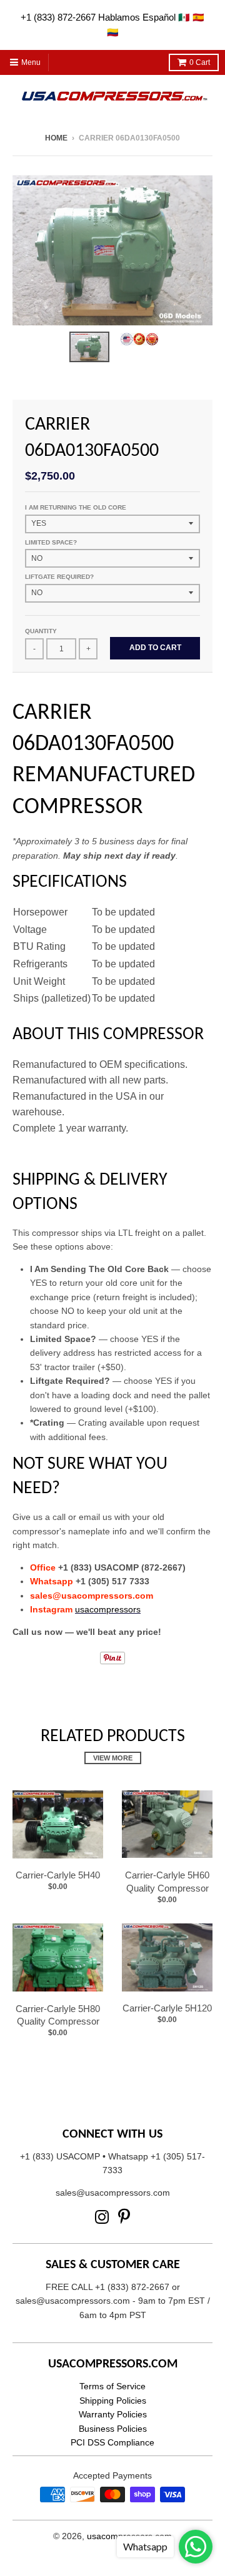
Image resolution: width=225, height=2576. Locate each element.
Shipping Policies (113, 2401)
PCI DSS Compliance (112, 2442)
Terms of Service (112, 2386)
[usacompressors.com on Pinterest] (124, 2217)
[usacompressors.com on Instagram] (102, 2217)
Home (56, 138)
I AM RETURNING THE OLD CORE (76, 507)
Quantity (41, 631)
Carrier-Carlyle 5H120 (167, 2008)
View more (113, 1758)
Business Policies (113, 2429)
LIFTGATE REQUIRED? (59, 577)
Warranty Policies (113, 2414)
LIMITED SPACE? (51, 542)
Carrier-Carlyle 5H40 (58, 1875)
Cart (200, 62)
